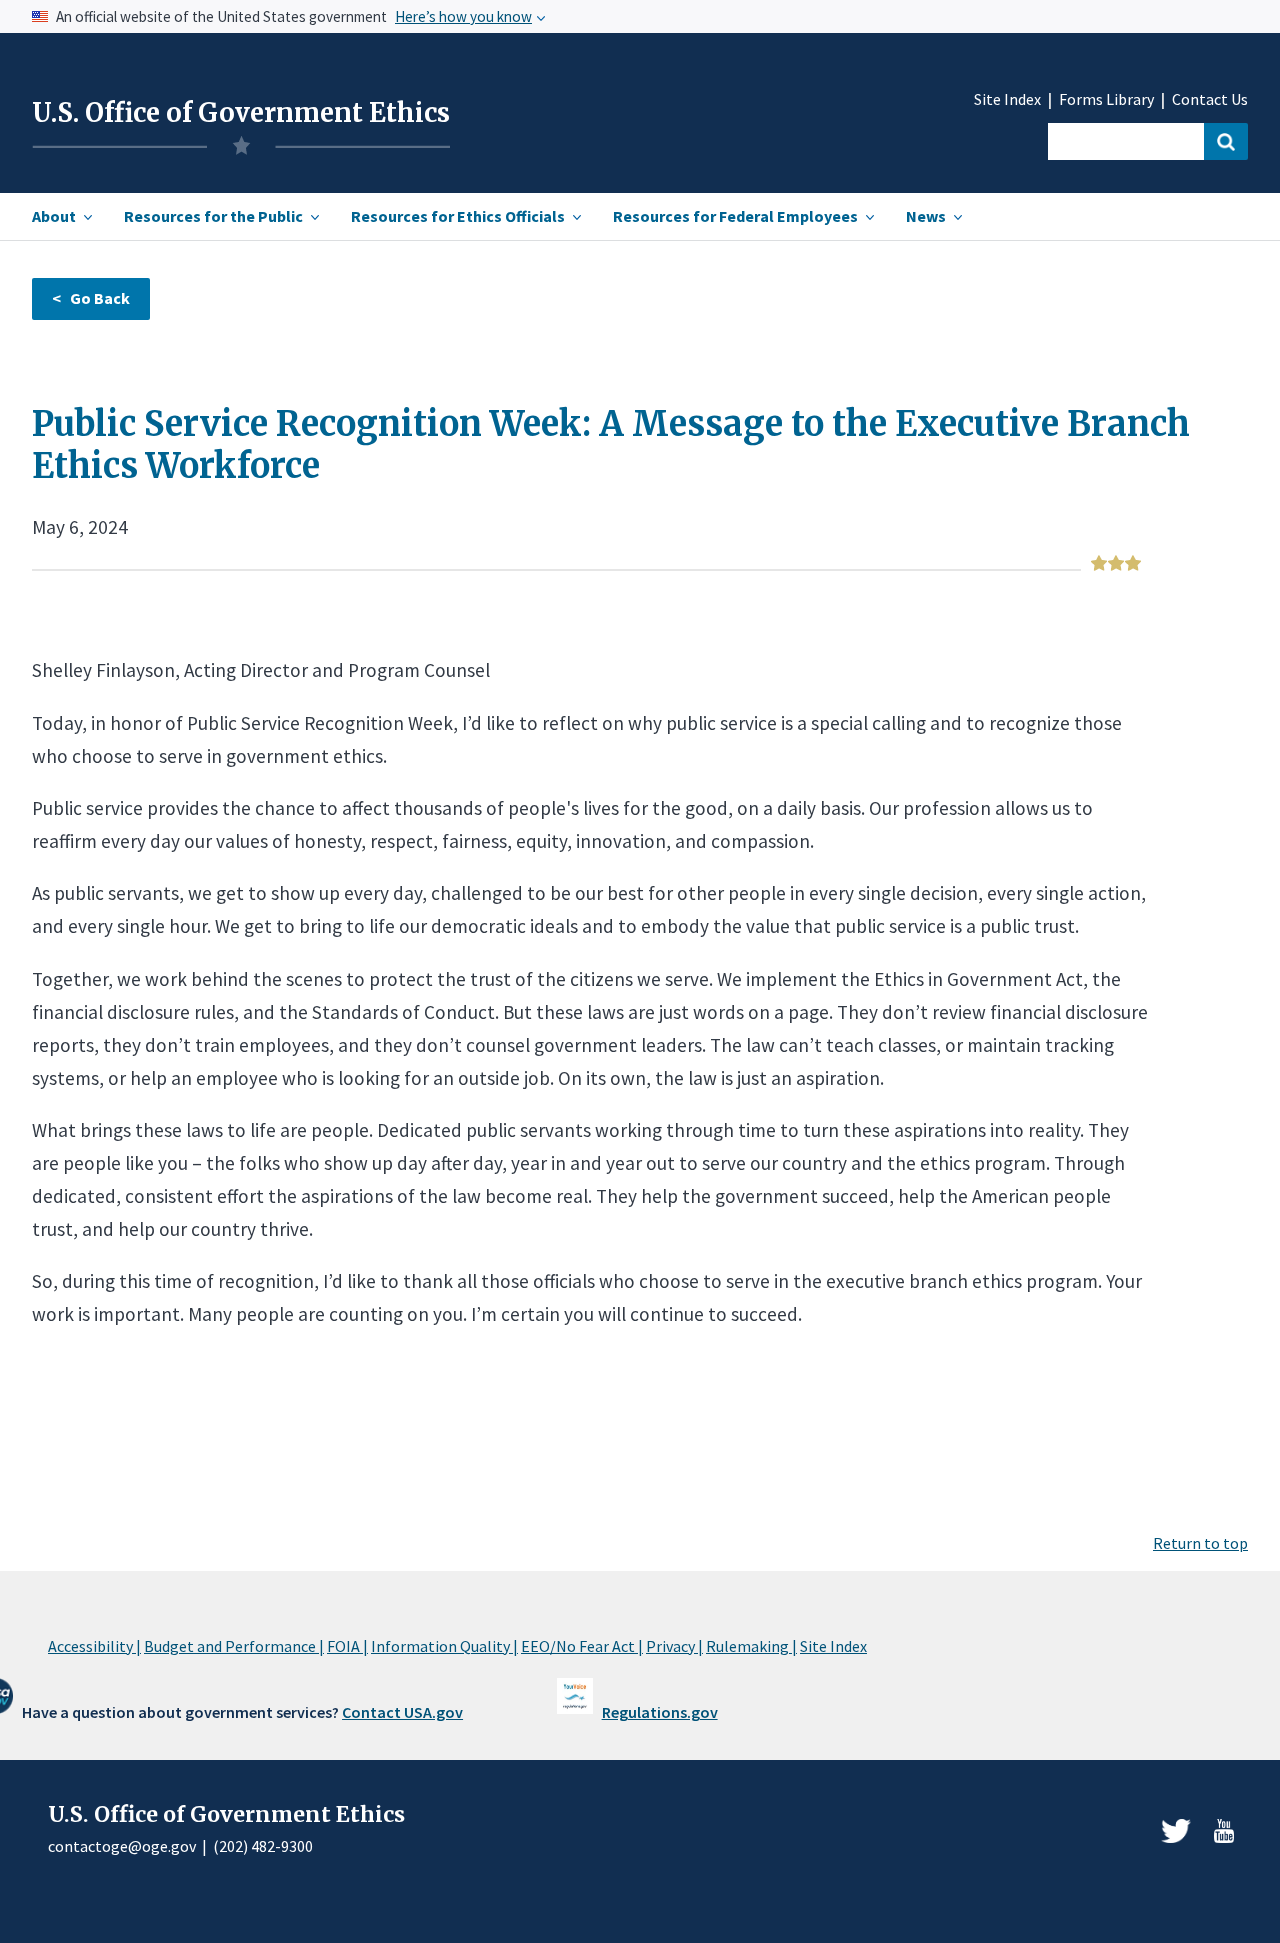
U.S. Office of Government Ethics (241, 113)
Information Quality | (444, 1646)
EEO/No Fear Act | (582, 1646)
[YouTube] (1224, 1831)
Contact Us (1210, 99)
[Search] (1226, 141)
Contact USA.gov (402, 1712)
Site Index (1007, 99)
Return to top (1200, 1543)
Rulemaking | (751, 1646)
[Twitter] (1176, 1831)
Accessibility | (94, 1646)
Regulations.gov (660, 1712)
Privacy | (674, 1646)
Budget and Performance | (234, 1646)
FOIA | (347, 1646)
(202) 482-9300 (263, 1846)
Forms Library (1106, 99)
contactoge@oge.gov (122, 1846)
